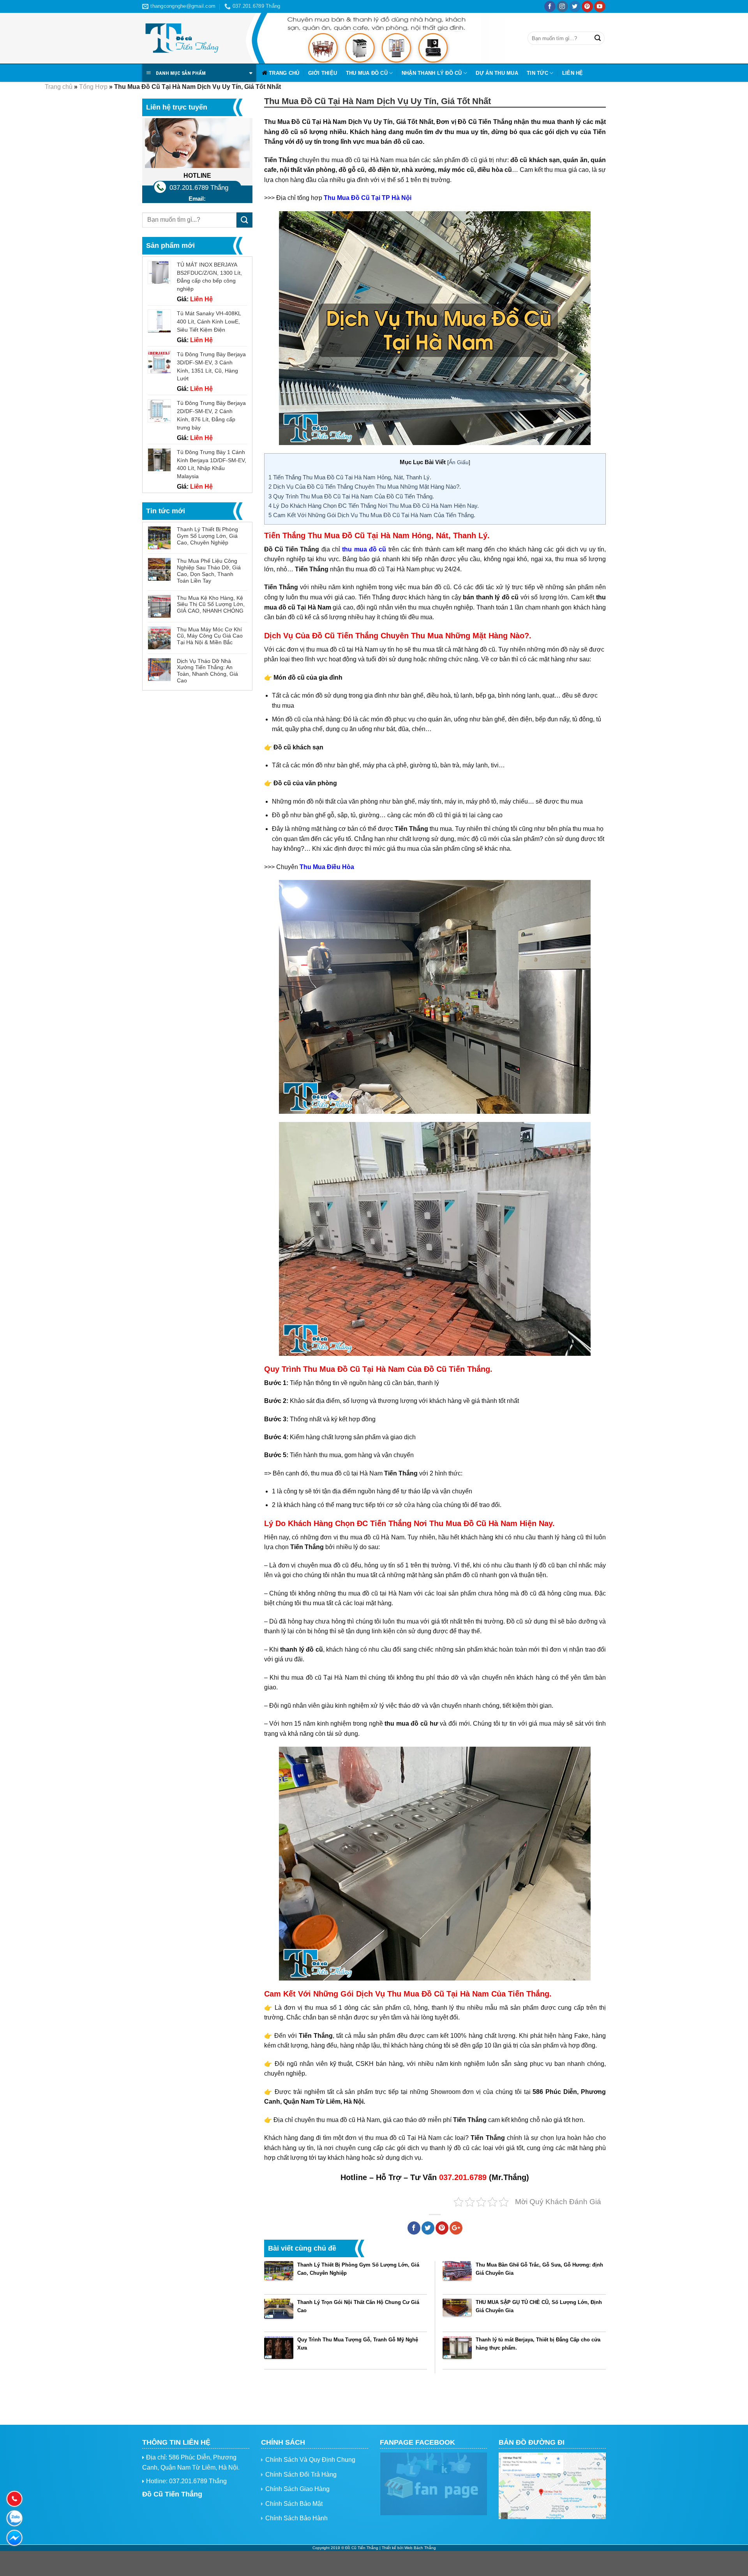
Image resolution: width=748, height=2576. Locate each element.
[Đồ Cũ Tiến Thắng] (181, 38)
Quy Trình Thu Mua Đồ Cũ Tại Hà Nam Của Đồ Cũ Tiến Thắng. (351, 496)
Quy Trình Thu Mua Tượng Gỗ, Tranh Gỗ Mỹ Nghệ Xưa (358, 2344)
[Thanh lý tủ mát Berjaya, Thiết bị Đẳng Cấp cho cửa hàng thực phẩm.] (457, 2351)
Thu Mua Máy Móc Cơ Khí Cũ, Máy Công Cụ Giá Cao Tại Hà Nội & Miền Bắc (210, 636)
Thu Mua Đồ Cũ (367, 73)
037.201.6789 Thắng (199, 188)
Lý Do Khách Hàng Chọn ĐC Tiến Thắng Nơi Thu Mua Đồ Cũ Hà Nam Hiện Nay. (374, 506)
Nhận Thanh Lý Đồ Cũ (432, 73)
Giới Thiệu (323, 73)
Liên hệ (573, 73)
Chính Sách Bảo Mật (294, 2504)
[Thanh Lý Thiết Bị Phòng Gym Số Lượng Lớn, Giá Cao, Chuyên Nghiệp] (279, 2276)
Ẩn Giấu (459, 462)
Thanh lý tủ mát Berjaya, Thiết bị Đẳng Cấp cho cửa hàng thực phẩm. (538, 2344)
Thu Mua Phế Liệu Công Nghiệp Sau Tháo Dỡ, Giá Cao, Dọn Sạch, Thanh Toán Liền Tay (209, 571)
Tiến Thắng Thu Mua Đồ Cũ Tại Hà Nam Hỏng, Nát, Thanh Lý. (350, 477)
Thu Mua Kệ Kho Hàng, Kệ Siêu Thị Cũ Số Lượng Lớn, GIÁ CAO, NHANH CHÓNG (211, 604)
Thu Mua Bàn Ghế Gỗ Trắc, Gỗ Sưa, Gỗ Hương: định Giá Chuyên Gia (539, 2269)
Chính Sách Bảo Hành (296, 2518)
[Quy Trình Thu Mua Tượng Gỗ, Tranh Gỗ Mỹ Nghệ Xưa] (279, 2351)
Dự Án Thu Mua (497, 73)
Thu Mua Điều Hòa (327, 867)
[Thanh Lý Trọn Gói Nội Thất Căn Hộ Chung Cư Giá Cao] (279, 2313)
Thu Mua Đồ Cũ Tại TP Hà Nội (368, 198)
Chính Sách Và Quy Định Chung (310, 2460)
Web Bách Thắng (420, 2548)
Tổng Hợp (93, 87)
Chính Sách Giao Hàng (297, 2489)
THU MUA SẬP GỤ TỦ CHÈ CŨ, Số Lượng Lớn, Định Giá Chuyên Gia (539, 2306)
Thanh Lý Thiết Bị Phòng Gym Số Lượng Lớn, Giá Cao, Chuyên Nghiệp (207, 536)
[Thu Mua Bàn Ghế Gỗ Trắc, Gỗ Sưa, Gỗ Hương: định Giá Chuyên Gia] (457, 2276)
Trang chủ (284, 73)
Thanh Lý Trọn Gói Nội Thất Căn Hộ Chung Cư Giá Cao (358, 2306)
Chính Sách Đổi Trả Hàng (301, 2474)
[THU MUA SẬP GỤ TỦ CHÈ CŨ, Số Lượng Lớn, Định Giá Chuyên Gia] (457, 2313)
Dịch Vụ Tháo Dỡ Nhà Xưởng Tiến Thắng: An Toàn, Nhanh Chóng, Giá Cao (207, 671)
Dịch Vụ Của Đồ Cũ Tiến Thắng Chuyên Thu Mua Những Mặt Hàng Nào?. (365, 487)
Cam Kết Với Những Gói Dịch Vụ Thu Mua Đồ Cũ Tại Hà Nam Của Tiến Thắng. (372, 515)
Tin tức (537, 73)
